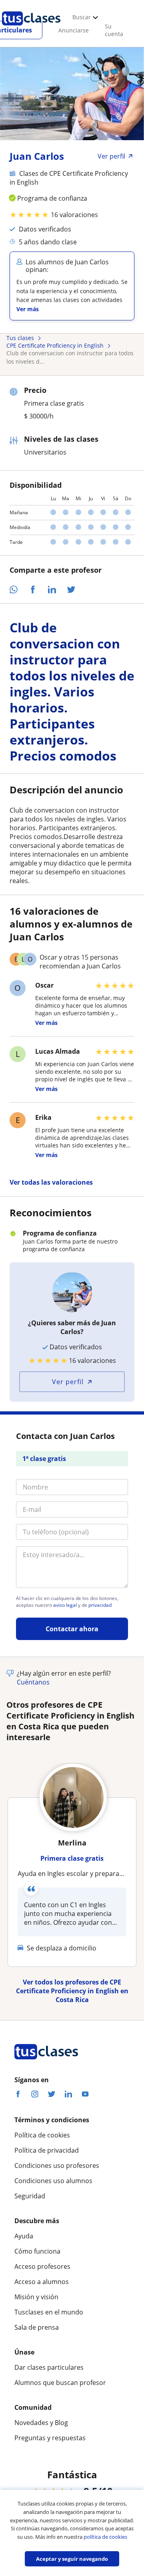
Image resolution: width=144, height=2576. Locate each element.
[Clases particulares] (31, 28)
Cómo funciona (37, 2251)
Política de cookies (42, 2135)
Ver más (28, 309)
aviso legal (65, 1605)
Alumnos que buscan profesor (60, 2383)
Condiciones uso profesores (57, 2165)
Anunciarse (74, 30)
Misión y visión (36, 2297)
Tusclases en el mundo (49, 2312)
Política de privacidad (47, 2150)
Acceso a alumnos (42, 2282)
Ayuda (24, 2236)
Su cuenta (114, 30)
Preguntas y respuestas (50, 2438)
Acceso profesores (42, 2266)
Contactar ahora (72, 1629)
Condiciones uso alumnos (53, 2181)
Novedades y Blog (41, 2423)
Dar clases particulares (49, 2367)
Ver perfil (68, 1382)
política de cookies (105, 2537)
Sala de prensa (37, 2327)
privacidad (100, 1605)
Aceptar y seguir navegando (72, 2559)
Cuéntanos (33, 1682)
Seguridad (30, 2196)
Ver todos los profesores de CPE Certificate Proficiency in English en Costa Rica (72, 1991)
